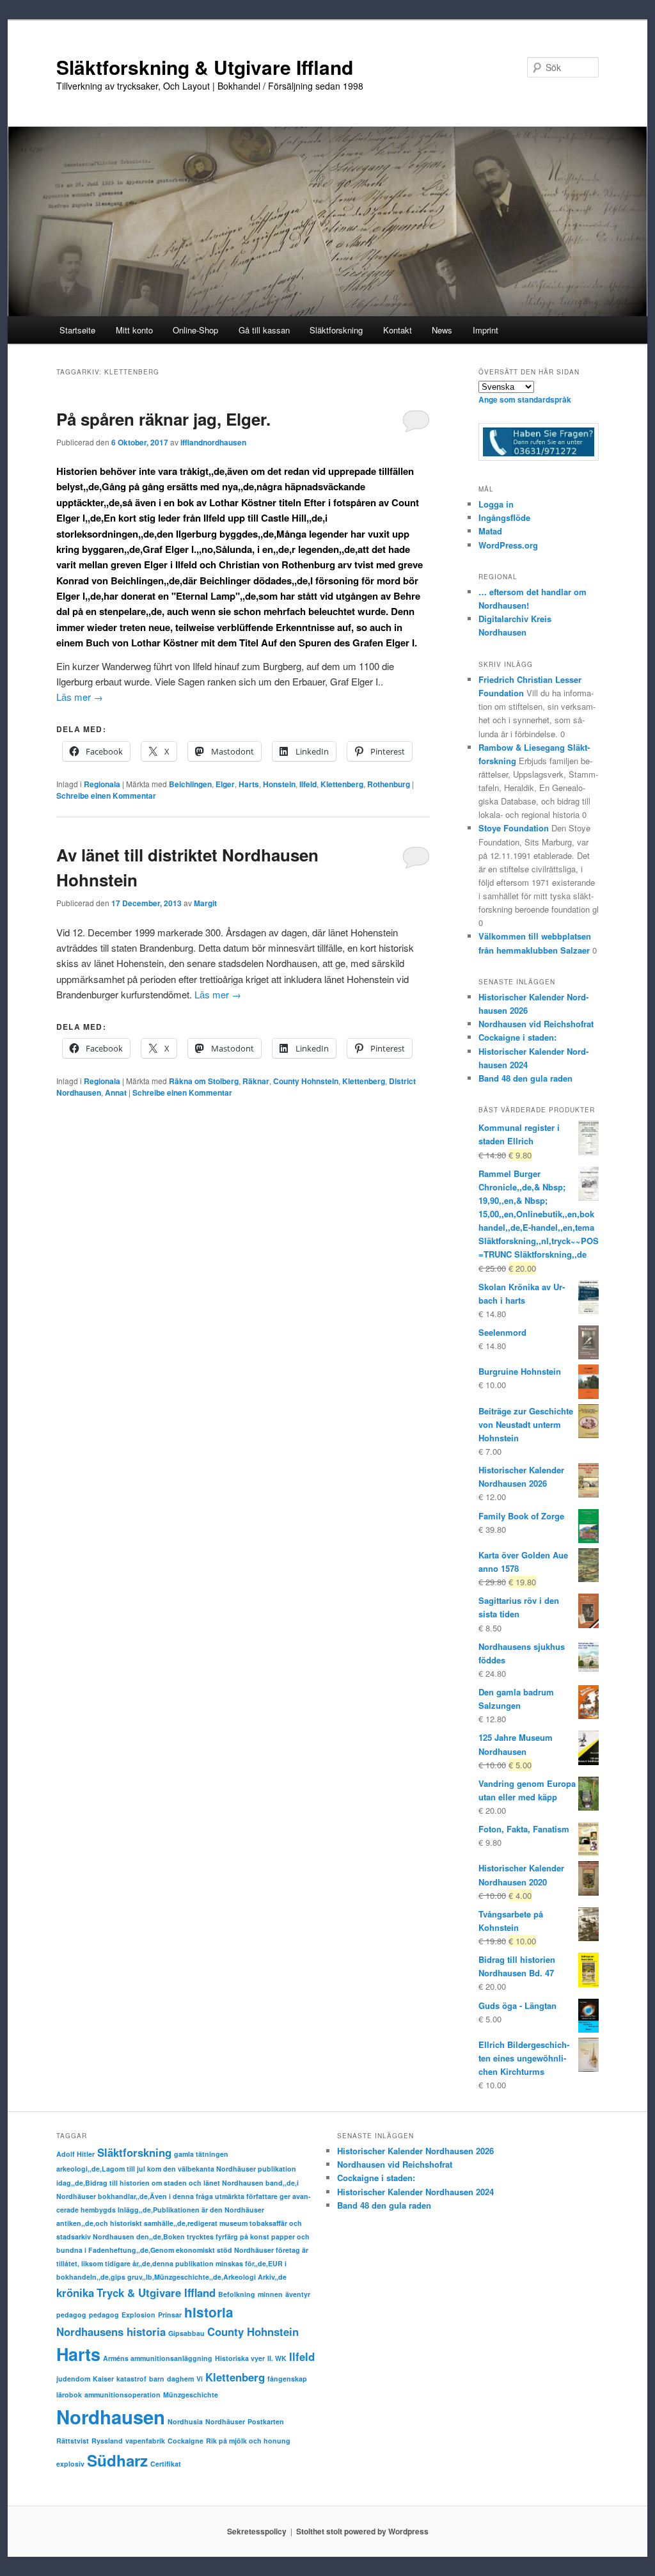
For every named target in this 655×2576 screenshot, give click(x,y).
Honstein (279, 784)
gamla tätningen (201, 2154)
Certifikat (166, 2464)
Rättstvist (73, 2441)
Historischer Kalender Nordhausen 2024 (415, 2192)
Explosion (138, 2315)
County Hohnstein (306, 1081)
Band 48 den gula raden (525, 1078)
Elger (225, 784)
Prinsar (170, 2315)
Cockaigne (185, 2441)
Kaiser (103, 2379)
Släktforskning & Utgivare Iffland (205, 67)
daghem (180, 2379)
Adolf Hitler (75, 2154)
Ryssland (107, 2441)
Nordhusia (185, 2421)
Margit (205, 903)
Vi (200, 2379)
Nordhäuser (225, 2421)
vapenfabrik (145, 2441)
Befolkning (237, 2294)
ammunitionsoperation (122, 2395)
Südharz (117, 2460)
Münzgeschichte (191, 2395)
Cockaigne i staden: (517, 1037)
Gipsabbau (186, 2333)
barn (157, 2379)
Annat (116, 1092)
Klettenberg (342, 784)
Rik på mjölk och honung (248, 2441)
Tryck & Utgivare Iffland (156, 2292)
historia (209, 2312)
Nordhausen (111, 2417)
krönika (75, 2292)
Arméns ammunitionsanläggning (158, 2358)
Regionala (102, 784)
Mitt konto (134, 330)
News (442, 330)
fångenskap (287, 2379)
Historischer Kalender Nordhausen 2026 (415, 2151)
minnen (270, 2294)
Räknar (256, 1081)
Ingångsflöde (504, 517)
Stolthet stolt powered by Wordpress (362, 2531)
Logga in (496, 504)
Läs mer (80, 697)
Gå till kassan (264, 330)
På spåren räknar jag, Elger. (163, 419)
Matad (490, 531)
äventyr (298, 2294)
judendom (73, 2379)
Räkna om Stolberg (204, 1081)
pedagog (71, 2315)
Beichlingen (190, 784)
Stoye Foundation (514, 828)
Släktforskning (134, 2152)
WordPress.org (508, 545)
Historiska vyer (240, 2358)
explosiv (70, 2464)
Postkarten (266, 2421)
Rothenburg (389, 784)
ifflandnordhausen (213, 442)
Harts (249, 784)
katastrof (131, 2379)
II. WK (277, 2358)
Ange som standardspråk (525, 399)
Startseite (77, 330)
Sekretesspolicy (257, 2531)
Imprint (485, 330)
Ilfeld (308, 784)
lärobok (69, 2395)
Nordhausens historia (111, 2332)
